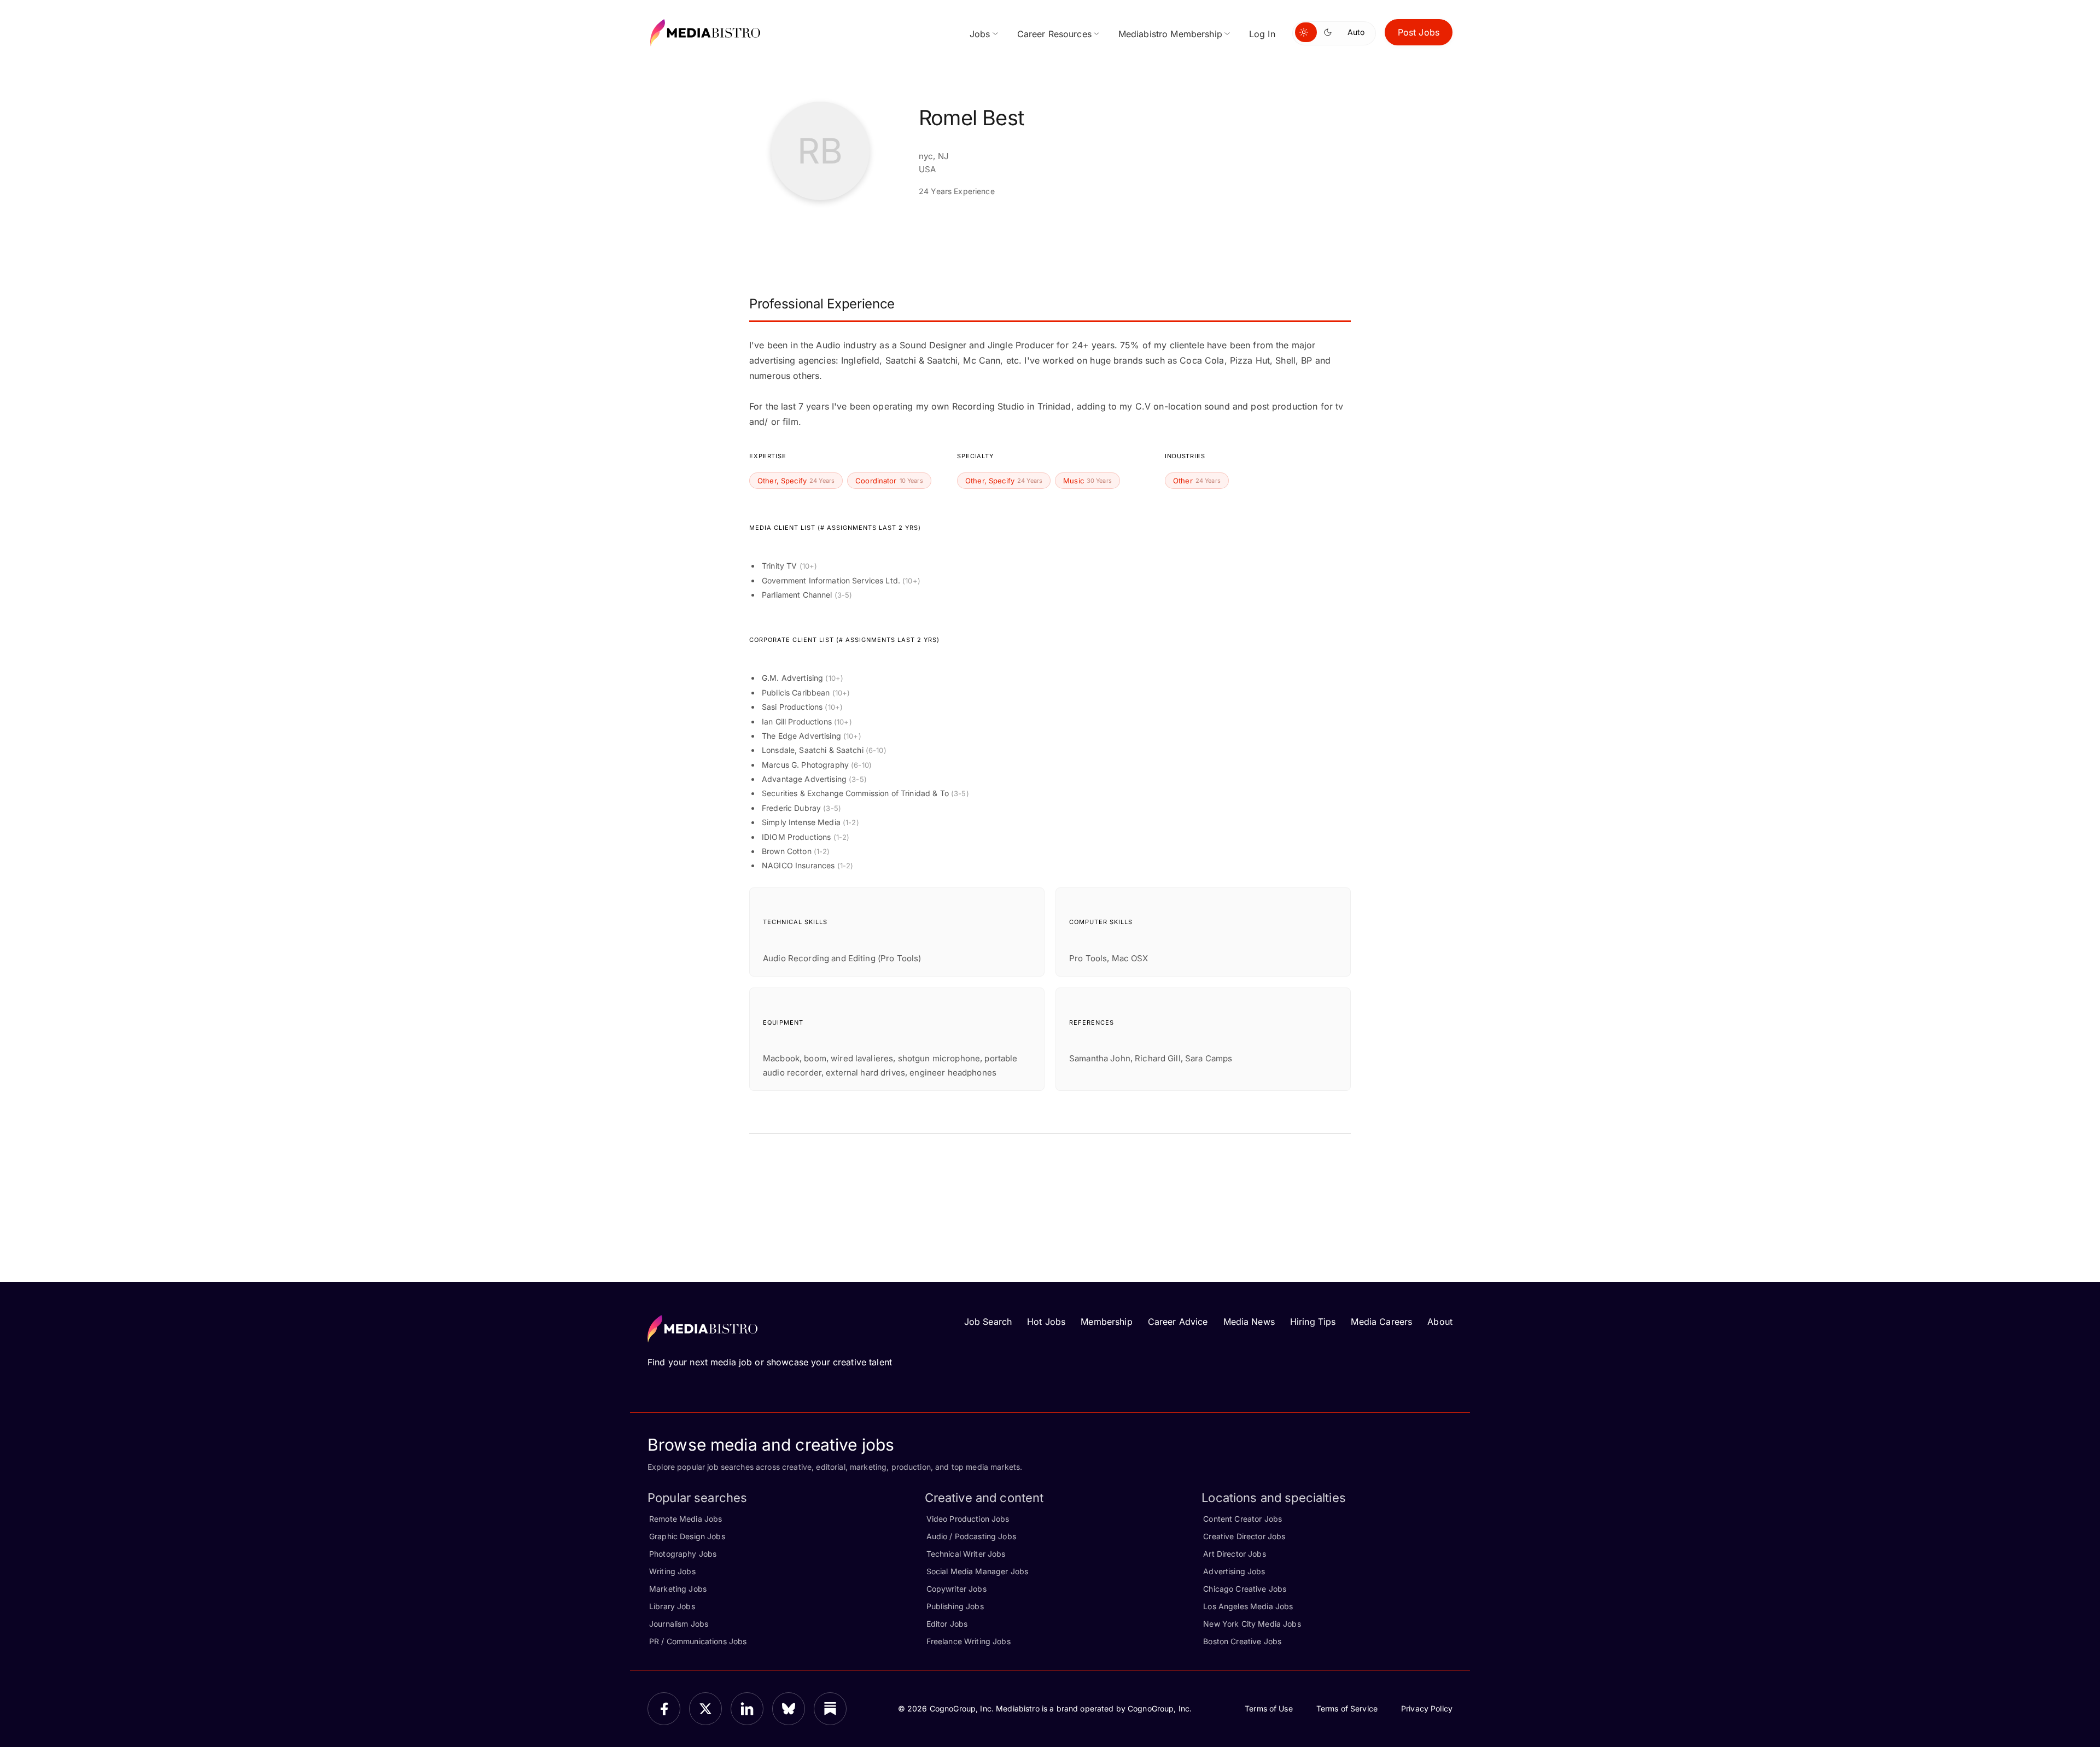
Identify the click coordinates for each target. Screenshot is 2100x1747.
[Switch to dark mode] (1330, 32)
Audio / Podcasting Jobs (971, 1536)
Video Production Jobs (968, 1519)
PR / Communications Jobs (698, 1641)
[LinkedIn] (747, 1709)
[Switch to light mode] (1306, 32)
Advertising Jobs (1234, 1571)
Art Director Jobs (1234, 1554)
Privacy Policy (1427, 1708)
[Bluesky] (789, 1709)
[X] (705, 1709)
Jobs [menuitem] (980, 34)
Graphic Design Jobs (687, 1536)
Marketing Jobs (678, 1589)
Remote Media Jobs (686, 1519)
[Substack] (830, 1709)
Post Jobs (1419, 32)
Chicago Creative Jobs (1245, 1589)
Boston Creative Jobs (1242, 1641)
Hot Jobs (1046, 1322)
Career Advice (1178, 1322)
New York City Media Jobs (1252, 1624)
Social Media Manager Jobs (978, 1571)
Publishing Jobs (955, 1606)
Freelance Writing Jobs (969, 1641)
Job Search (988, 1322)
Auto (1356, 32)
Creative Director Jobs (1244, 1536)
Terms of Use (1269, 1708)
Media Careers (1381, 1322)
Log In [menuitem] (1262, 34)
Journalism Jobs (679, 1624)
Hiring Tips (1313, 1322)
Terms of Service (1347, 1708)
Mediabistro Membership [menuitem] (1170, 34)
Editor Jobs (947, 1624)
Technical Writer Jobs (966, 1554)
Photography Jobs (683, 1554)
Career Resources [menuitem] (1054, 34)
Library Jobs (672, 1606)
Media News (1249, 1322)
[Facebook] (664, 1709)
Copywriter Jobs (956, 1589)
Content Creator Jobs (1242, 1519)
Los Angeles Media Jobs (1248, 1606)
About (1440, 1322)
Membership (1106, 1322)
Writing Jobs (672, 1571)
